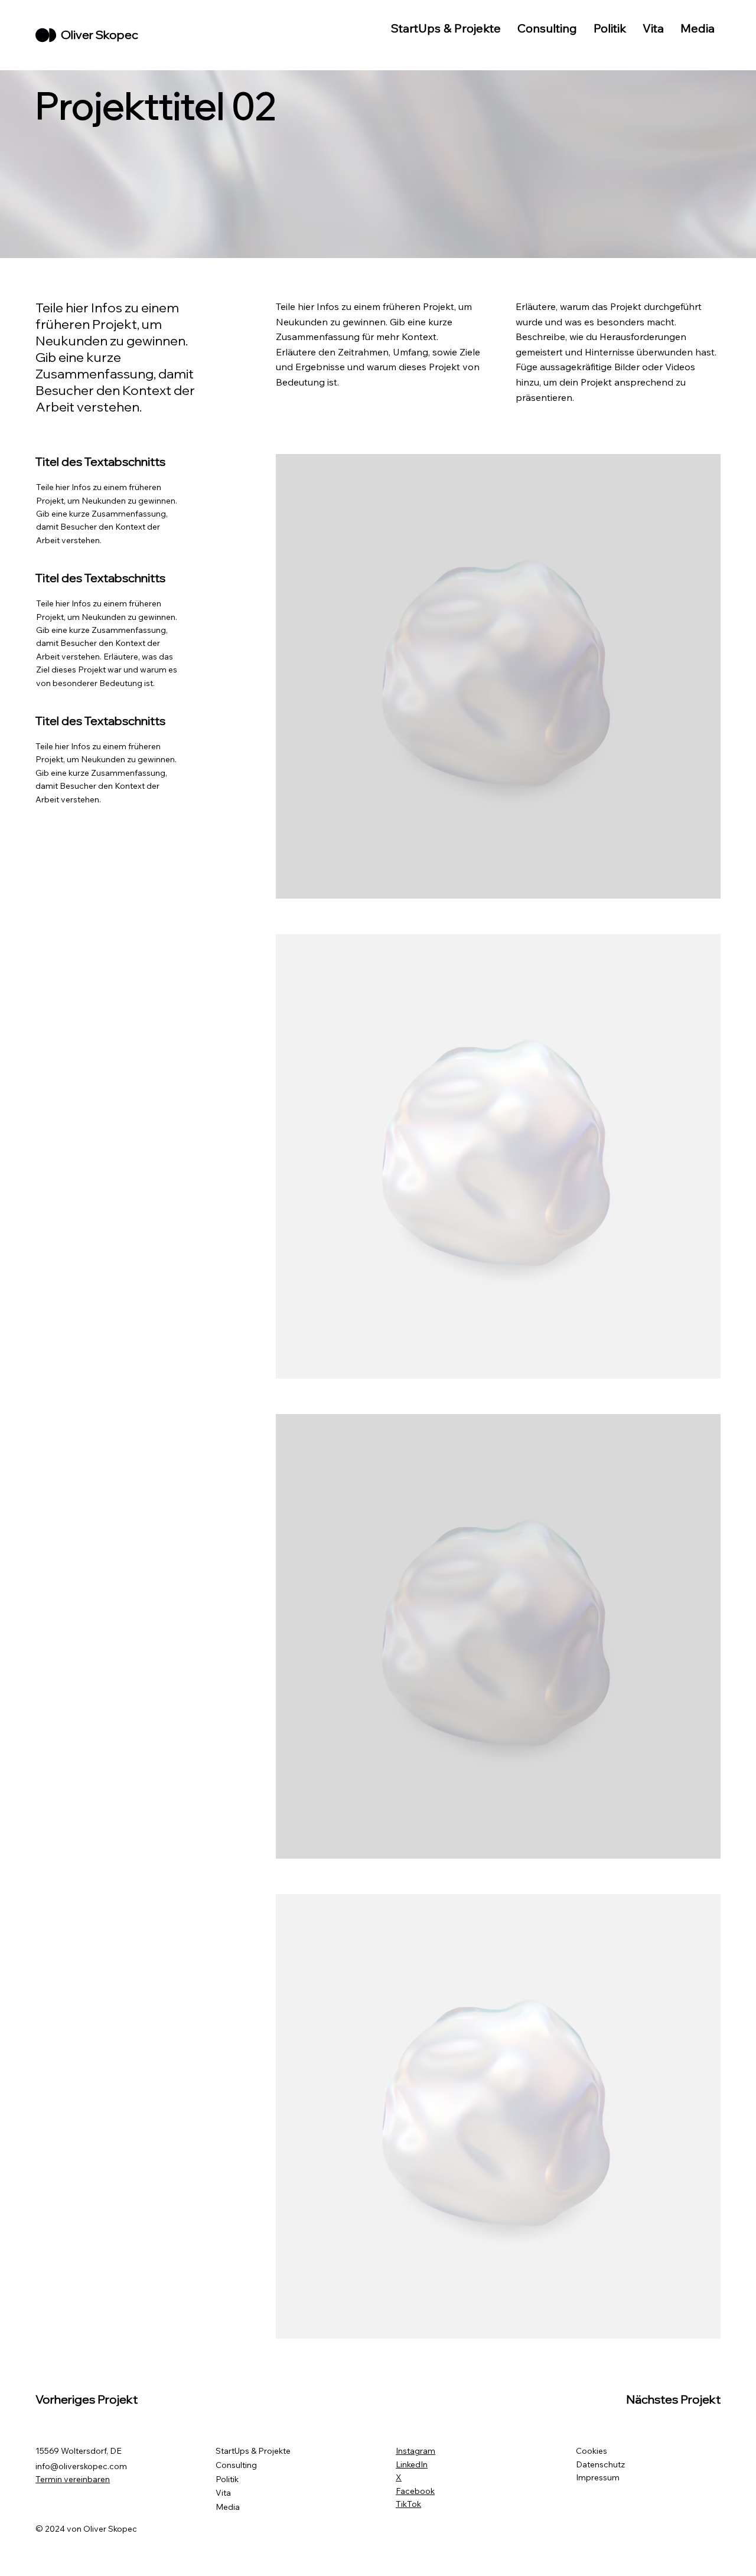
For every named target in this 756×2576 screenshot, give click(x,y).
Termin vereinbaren (73, 2479)
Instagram (416, 2451)
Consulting (236, 2465)
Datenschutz (600, 2464)
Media (228, 2507)
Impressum (598, 2477)
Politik (227, 2479)
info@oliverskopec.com (81, 2466)
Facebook (415, 2491)
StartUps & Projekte (253, 2451)
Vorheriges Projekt (87, 2399)
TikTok (408, 2504)
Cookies (592, 2451)
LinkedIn (412, 2464)
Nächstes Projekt (673, 2399)
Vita (223, 2493)
